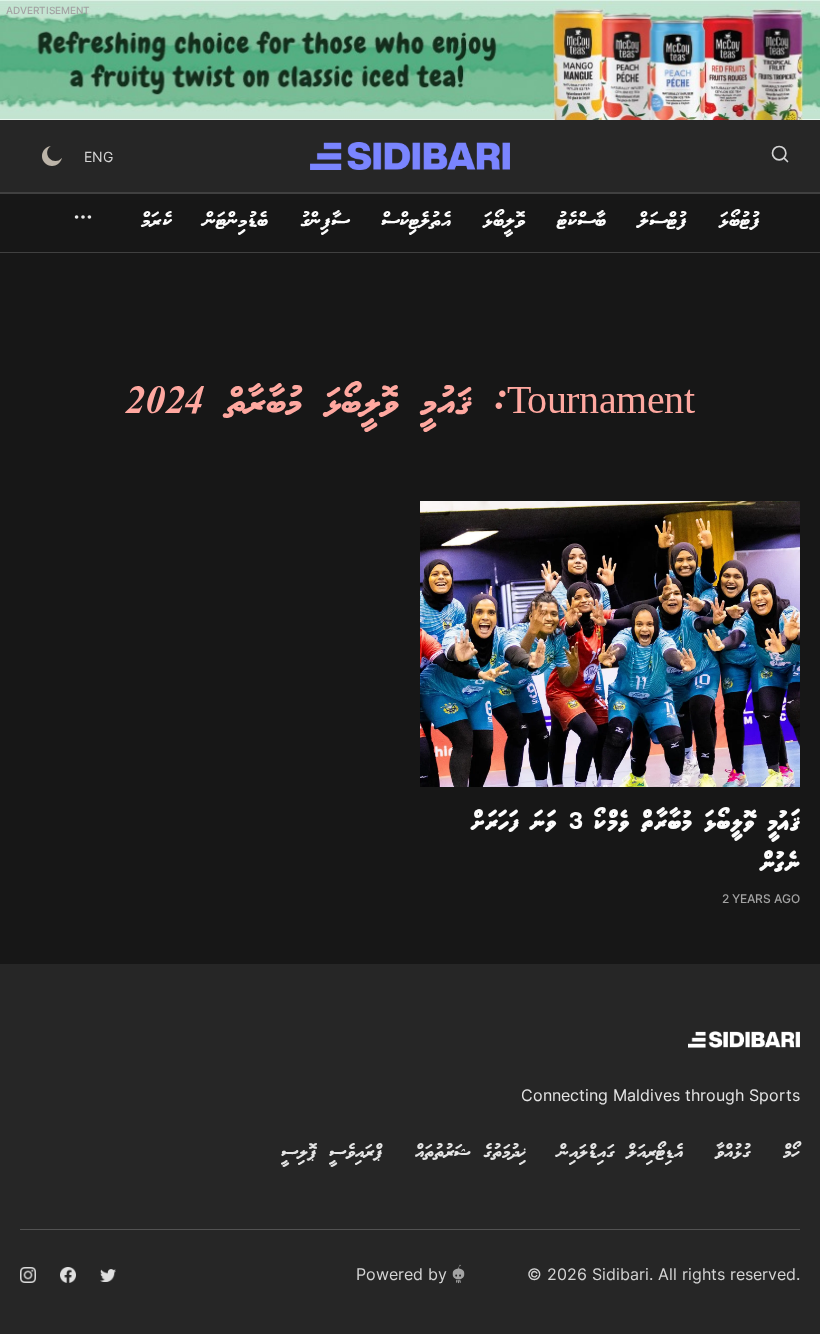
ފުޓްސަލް (662, 222)
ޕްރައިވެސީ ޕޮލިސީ (332, 1153)
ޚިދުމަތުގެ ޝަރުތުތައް (470, 1153)
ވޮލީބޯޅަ (504, 222)
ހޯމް (791, 1153)
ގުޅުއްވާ (733, 1153)
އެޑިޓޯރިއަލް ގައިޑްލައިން (620, 1153)
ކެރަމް (156, 222)
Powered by (401, 1274)
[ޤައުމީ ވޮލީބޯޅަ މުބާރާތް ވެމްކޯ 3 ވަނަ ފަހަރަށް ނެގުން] (610, 644)
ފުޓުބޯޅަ (739, 222)
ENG (98, 156)
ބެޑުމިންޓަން (236, 222)
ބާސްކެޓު (581, 222)
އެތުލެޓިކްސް (416, 222)
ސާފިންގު (324, 222)
